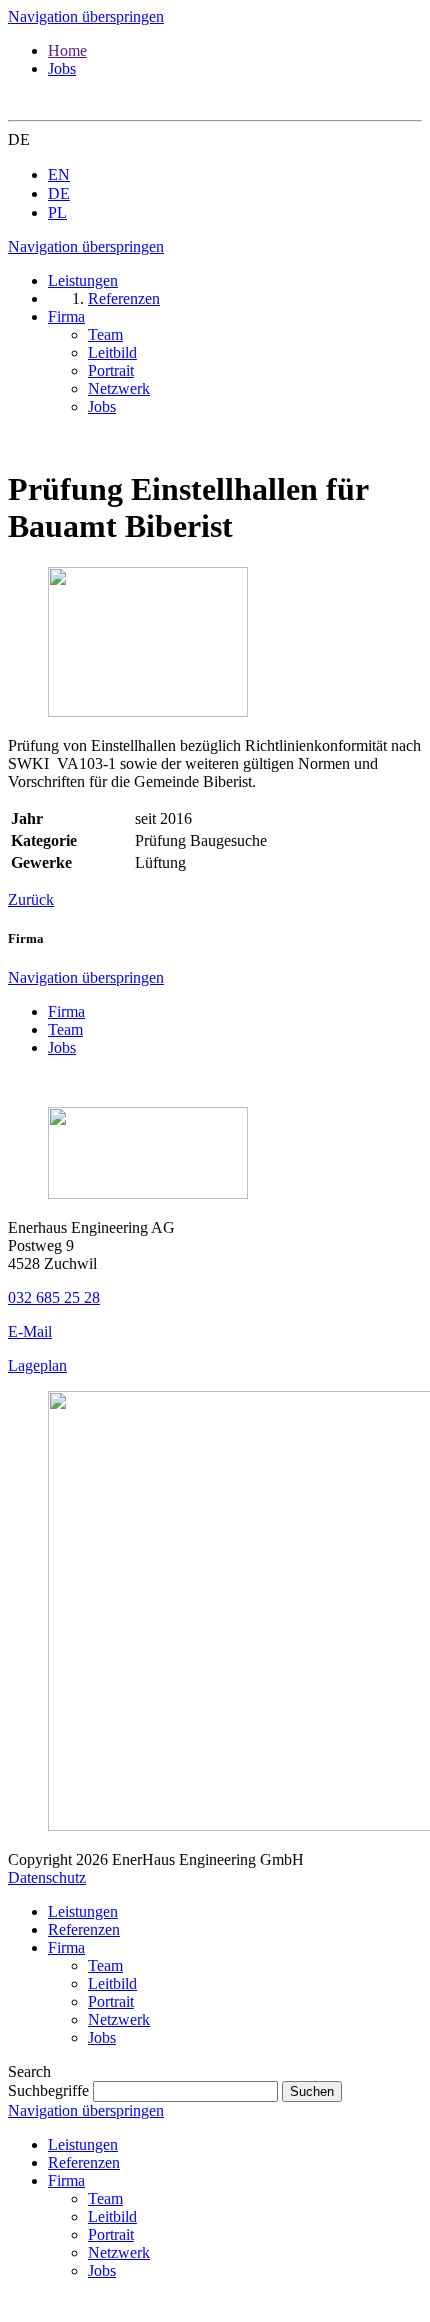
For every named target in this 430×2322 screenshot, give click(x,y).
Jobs (62, 68)
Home (67, 50)
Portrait (111, 2001)
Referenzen (84, 1929)
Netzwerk (119, 2019)
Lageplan (37, 1365)
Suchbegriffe (48, 2090)
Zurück (31, 899)
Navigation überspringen (86, 16)
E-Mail (30, 1331)
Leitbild (112, 1983)
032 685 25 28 (54, 1297)
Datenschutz (47, 1877)
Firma (66, 1011)
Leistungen (83, 1911)
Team (65, 1029)
